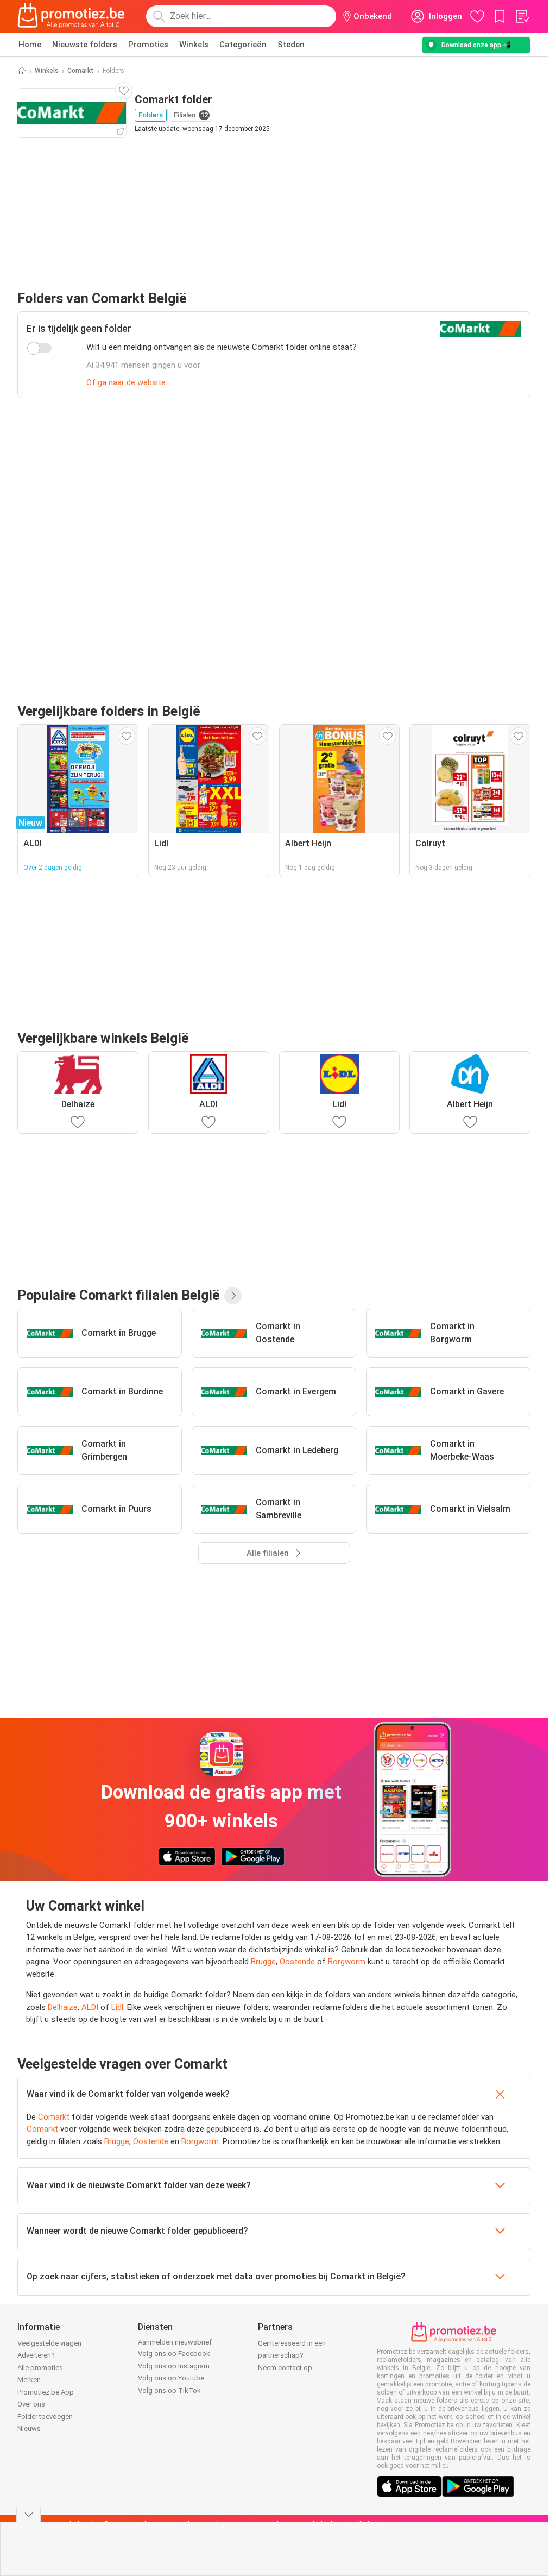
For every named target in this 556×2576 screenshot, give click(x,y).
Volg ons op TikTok (169, 2390)
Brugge (263, 1962)
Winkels (194, 45)
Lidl (117, 2007)
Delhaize (63, 2007)
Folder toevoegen (45, 2417)
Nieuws (29, 2429)
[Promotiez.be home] (71, 16)
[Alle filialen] (233, 1296)
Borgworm (347, 1962)
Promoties (148, 45)
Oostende (297, 1962)
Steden (291, 45)
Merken (29, 2380)
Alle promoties (40, 2368)
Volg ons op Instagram (174, 2366)
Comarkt (81, 71)
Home (30, 45)
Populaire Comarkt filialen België (119, 1295)
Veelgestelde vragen (49, 2343)
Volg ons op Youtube (171, 2378)
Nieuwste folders (85, 45)
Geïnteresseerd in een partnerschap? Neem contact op (292, 2355)
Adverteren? (36, 2355)
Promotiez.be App (46, 2392)
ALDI (90, 2007)
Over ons (31, 2404)
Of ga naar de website (126, 382)
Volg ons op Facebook (174, 2354)
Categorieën (243, 45)
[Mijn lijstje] (522, 16)
